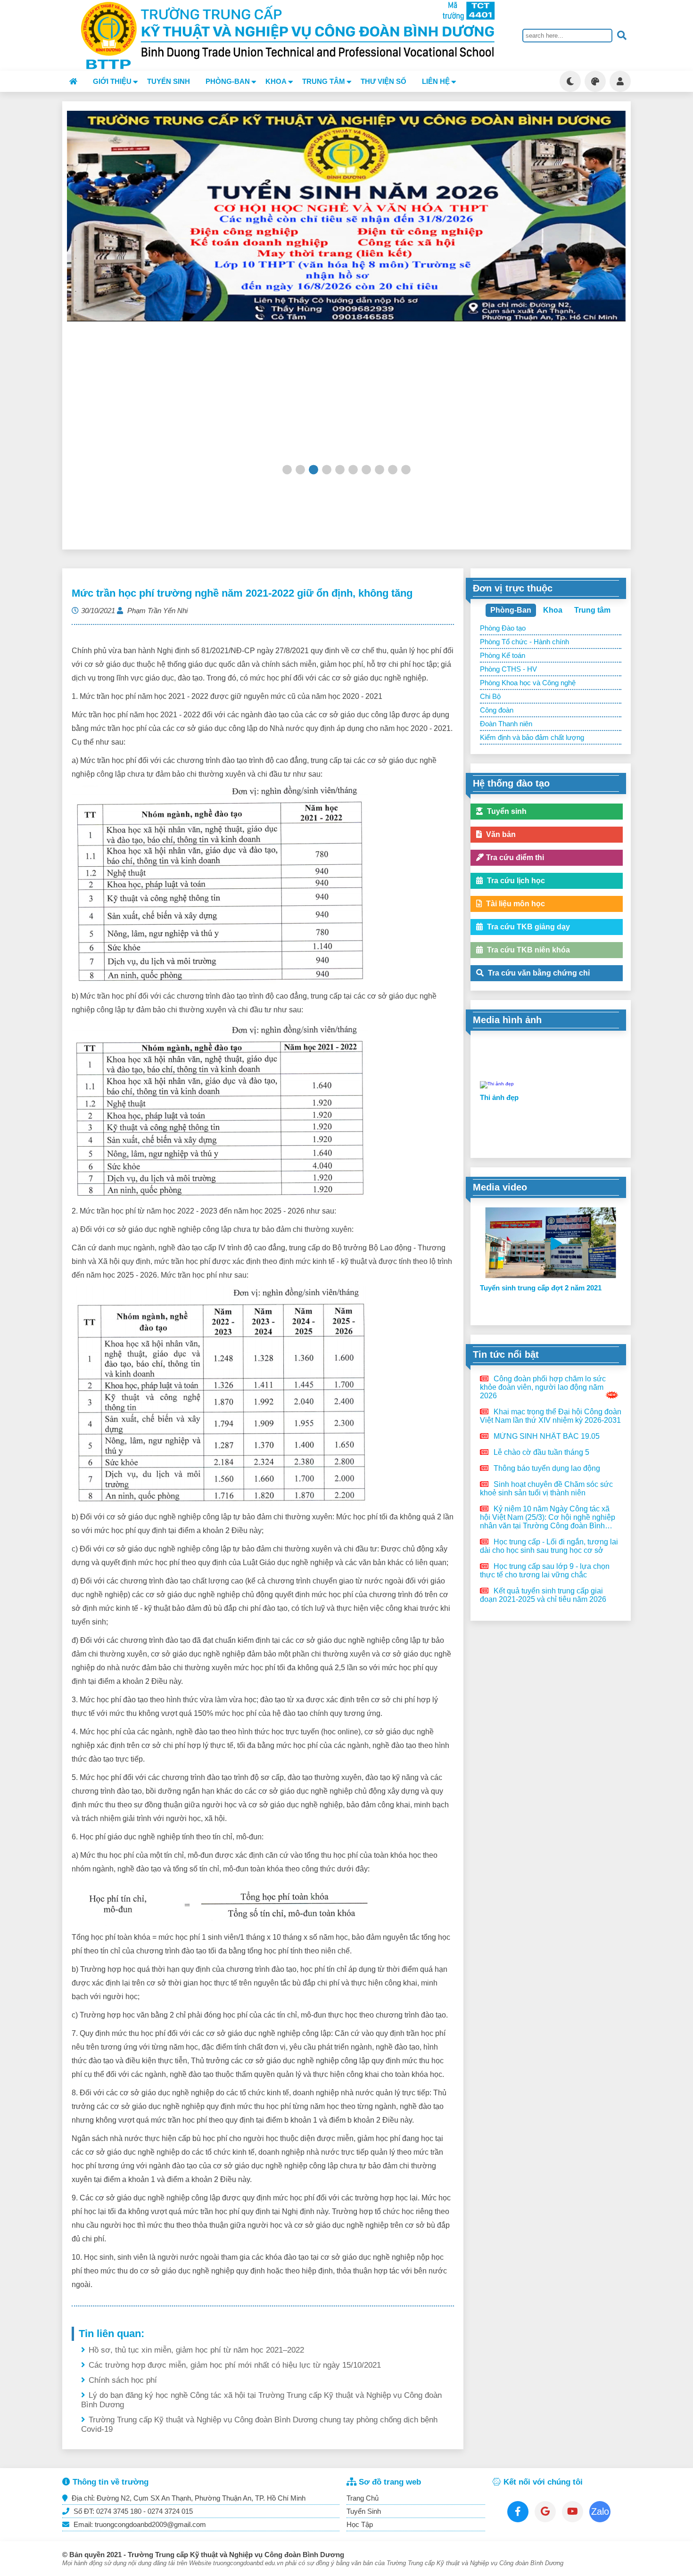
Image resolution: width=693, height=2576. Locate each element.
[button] (287, 469)
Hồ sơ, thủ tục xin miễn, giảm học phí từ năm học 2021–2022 (196, 2350)
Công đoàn (497, 710)
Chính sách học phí (123, 2380)
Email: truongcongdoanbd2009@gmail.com (139, 2524)
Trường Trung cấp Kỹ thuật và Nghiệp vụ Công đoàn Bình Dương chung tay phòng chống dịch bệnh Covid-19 (259, 2424)
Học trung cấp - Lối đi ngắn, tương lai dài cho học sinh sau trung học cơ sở (549, 1546)
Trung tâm (592, 610)
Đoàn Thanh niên (506, 724)
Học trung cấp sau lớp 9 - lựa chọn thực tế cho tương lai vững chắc (545, 1571)
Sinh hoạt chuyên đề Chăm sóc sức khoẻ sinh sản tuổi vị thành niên (546, 1489)
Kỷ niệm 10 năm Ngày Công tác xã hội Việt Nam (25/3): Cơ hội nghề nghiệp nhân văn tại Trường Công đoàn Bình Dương (548, 1518)
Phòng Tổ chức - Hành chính (524, 642)
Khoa (553, 610)
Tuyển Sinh (364, 2511)
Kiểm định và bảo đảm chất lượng (532, 737)
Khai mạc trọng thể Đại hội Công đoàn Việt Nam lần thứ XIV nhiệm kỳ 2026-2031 (551, 1416)
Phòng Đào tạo (503, 628)
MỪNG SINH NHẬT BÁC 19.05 (546, 1436)
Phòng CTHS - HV (508, 669)
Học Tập (360, 2524)
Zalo (600, 2511)
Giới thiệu (112, 81)
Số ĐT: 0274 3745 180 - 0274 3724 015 (132, 2511)
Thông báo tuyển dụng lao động (546, 1468)
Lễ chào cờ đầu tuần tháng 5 (540, 1452)
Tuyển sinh (169, 81)
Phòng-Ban (511, 610)
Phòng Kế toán (503, 655)
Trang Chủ (363, 2498)
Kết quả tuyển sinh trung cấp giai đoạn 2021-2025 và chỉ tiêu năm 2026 (543, 1595)
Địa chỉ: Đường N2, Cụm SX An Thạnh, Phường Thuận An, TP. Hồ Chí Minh (188, 2498)
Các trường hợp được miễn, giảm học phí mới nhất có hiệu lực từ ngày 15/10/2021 (235, 2365)
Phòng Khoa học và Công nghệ (528, 683)
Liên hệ (436, 81)
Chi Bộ (490, 696)
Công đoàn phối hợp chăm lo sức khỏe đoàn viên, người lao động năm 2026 (543, 1387)
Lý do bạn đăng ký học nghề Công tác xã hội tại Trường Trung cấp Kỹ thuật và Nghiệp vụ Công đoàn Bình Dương (261, 2400)
